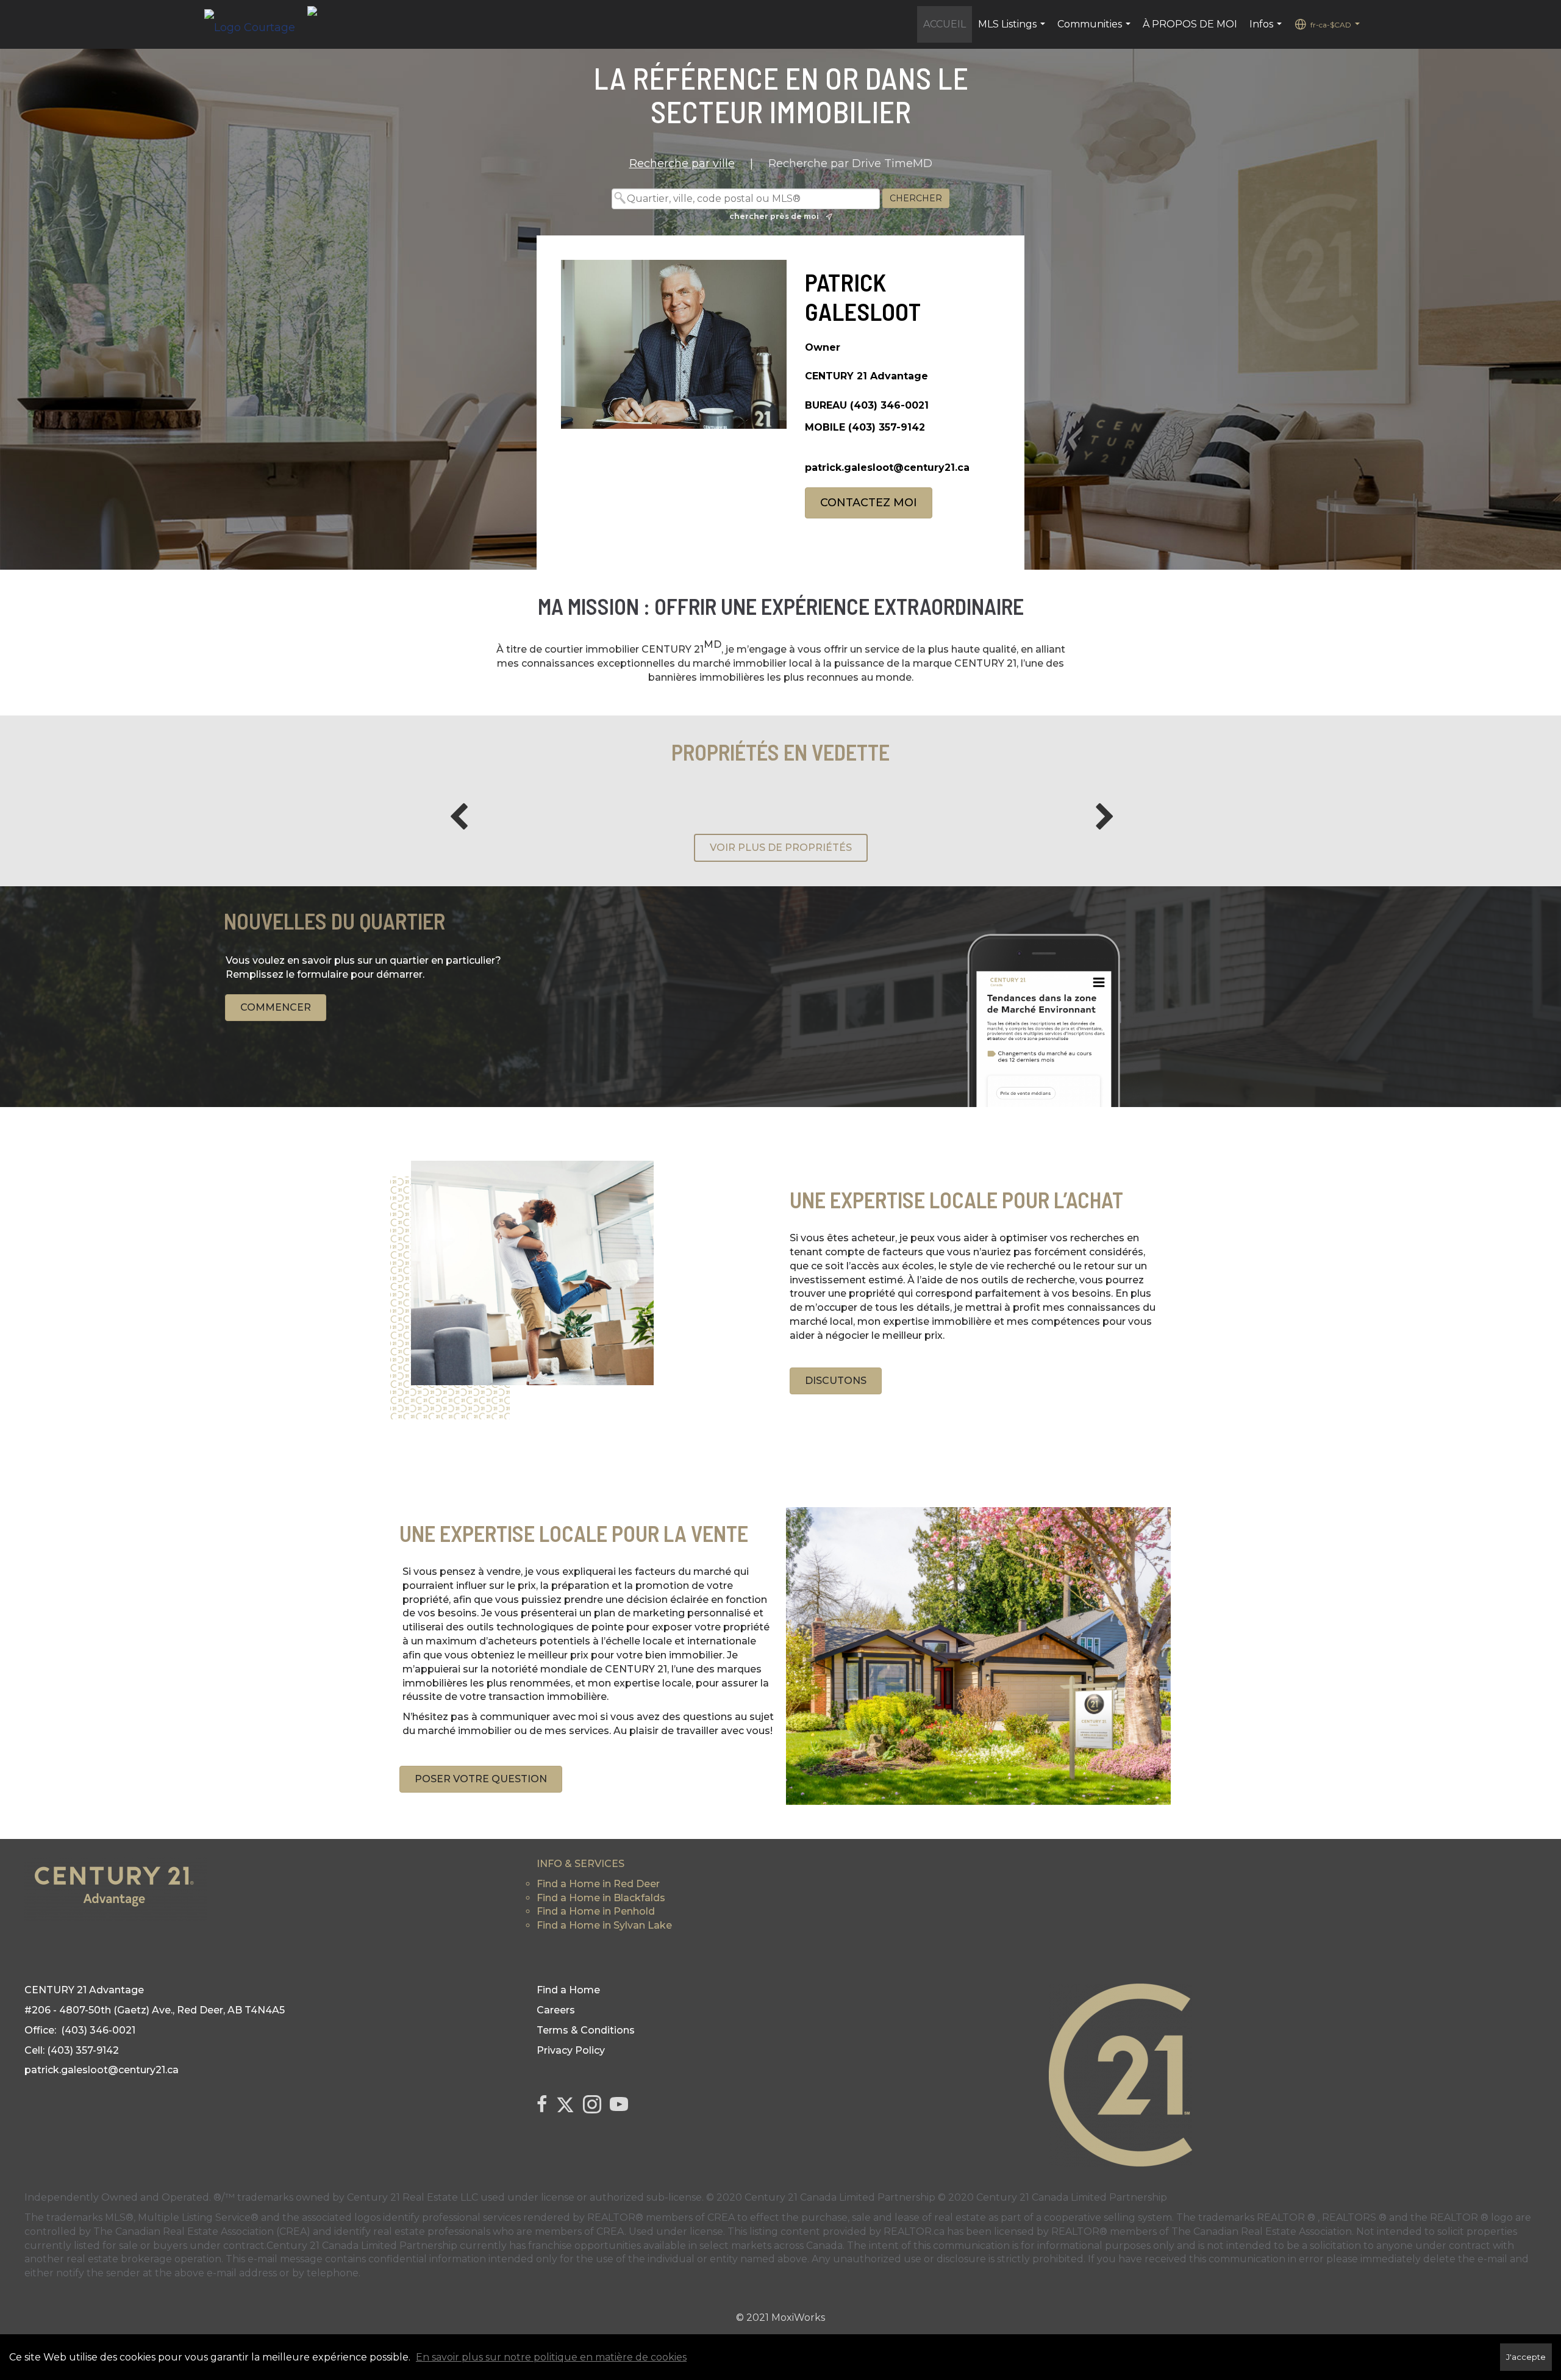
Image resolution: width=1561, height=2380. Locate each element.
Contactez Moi (869, 503)
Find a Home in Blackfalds (601, 1898)
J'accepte (1526, 2357)
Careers (556, 2010)
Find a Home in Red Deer (598, 1884)
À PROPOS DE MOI (1190, 24)
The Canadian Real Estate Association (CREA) (202, 2231)
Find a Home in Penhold (596, 1911)
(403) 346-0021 (889, 405)
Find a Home (568, 1990)
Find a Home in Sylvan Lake (604, 1925)
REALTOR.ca (914, 2231)
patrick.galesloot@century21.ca (887, 468)
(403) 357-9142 (887, 427)
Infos (1267, 30)
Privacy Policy (571, 2050)
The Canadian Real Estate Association (1262, 2231)
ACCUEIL (945, 24)
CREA (721, 2217)
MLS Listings (1013, 30)
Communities (1095, 30)
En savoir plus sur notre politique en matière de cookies (551, 2357)
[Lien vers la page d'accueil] (256, 24)
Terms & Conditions (586, 2030)
